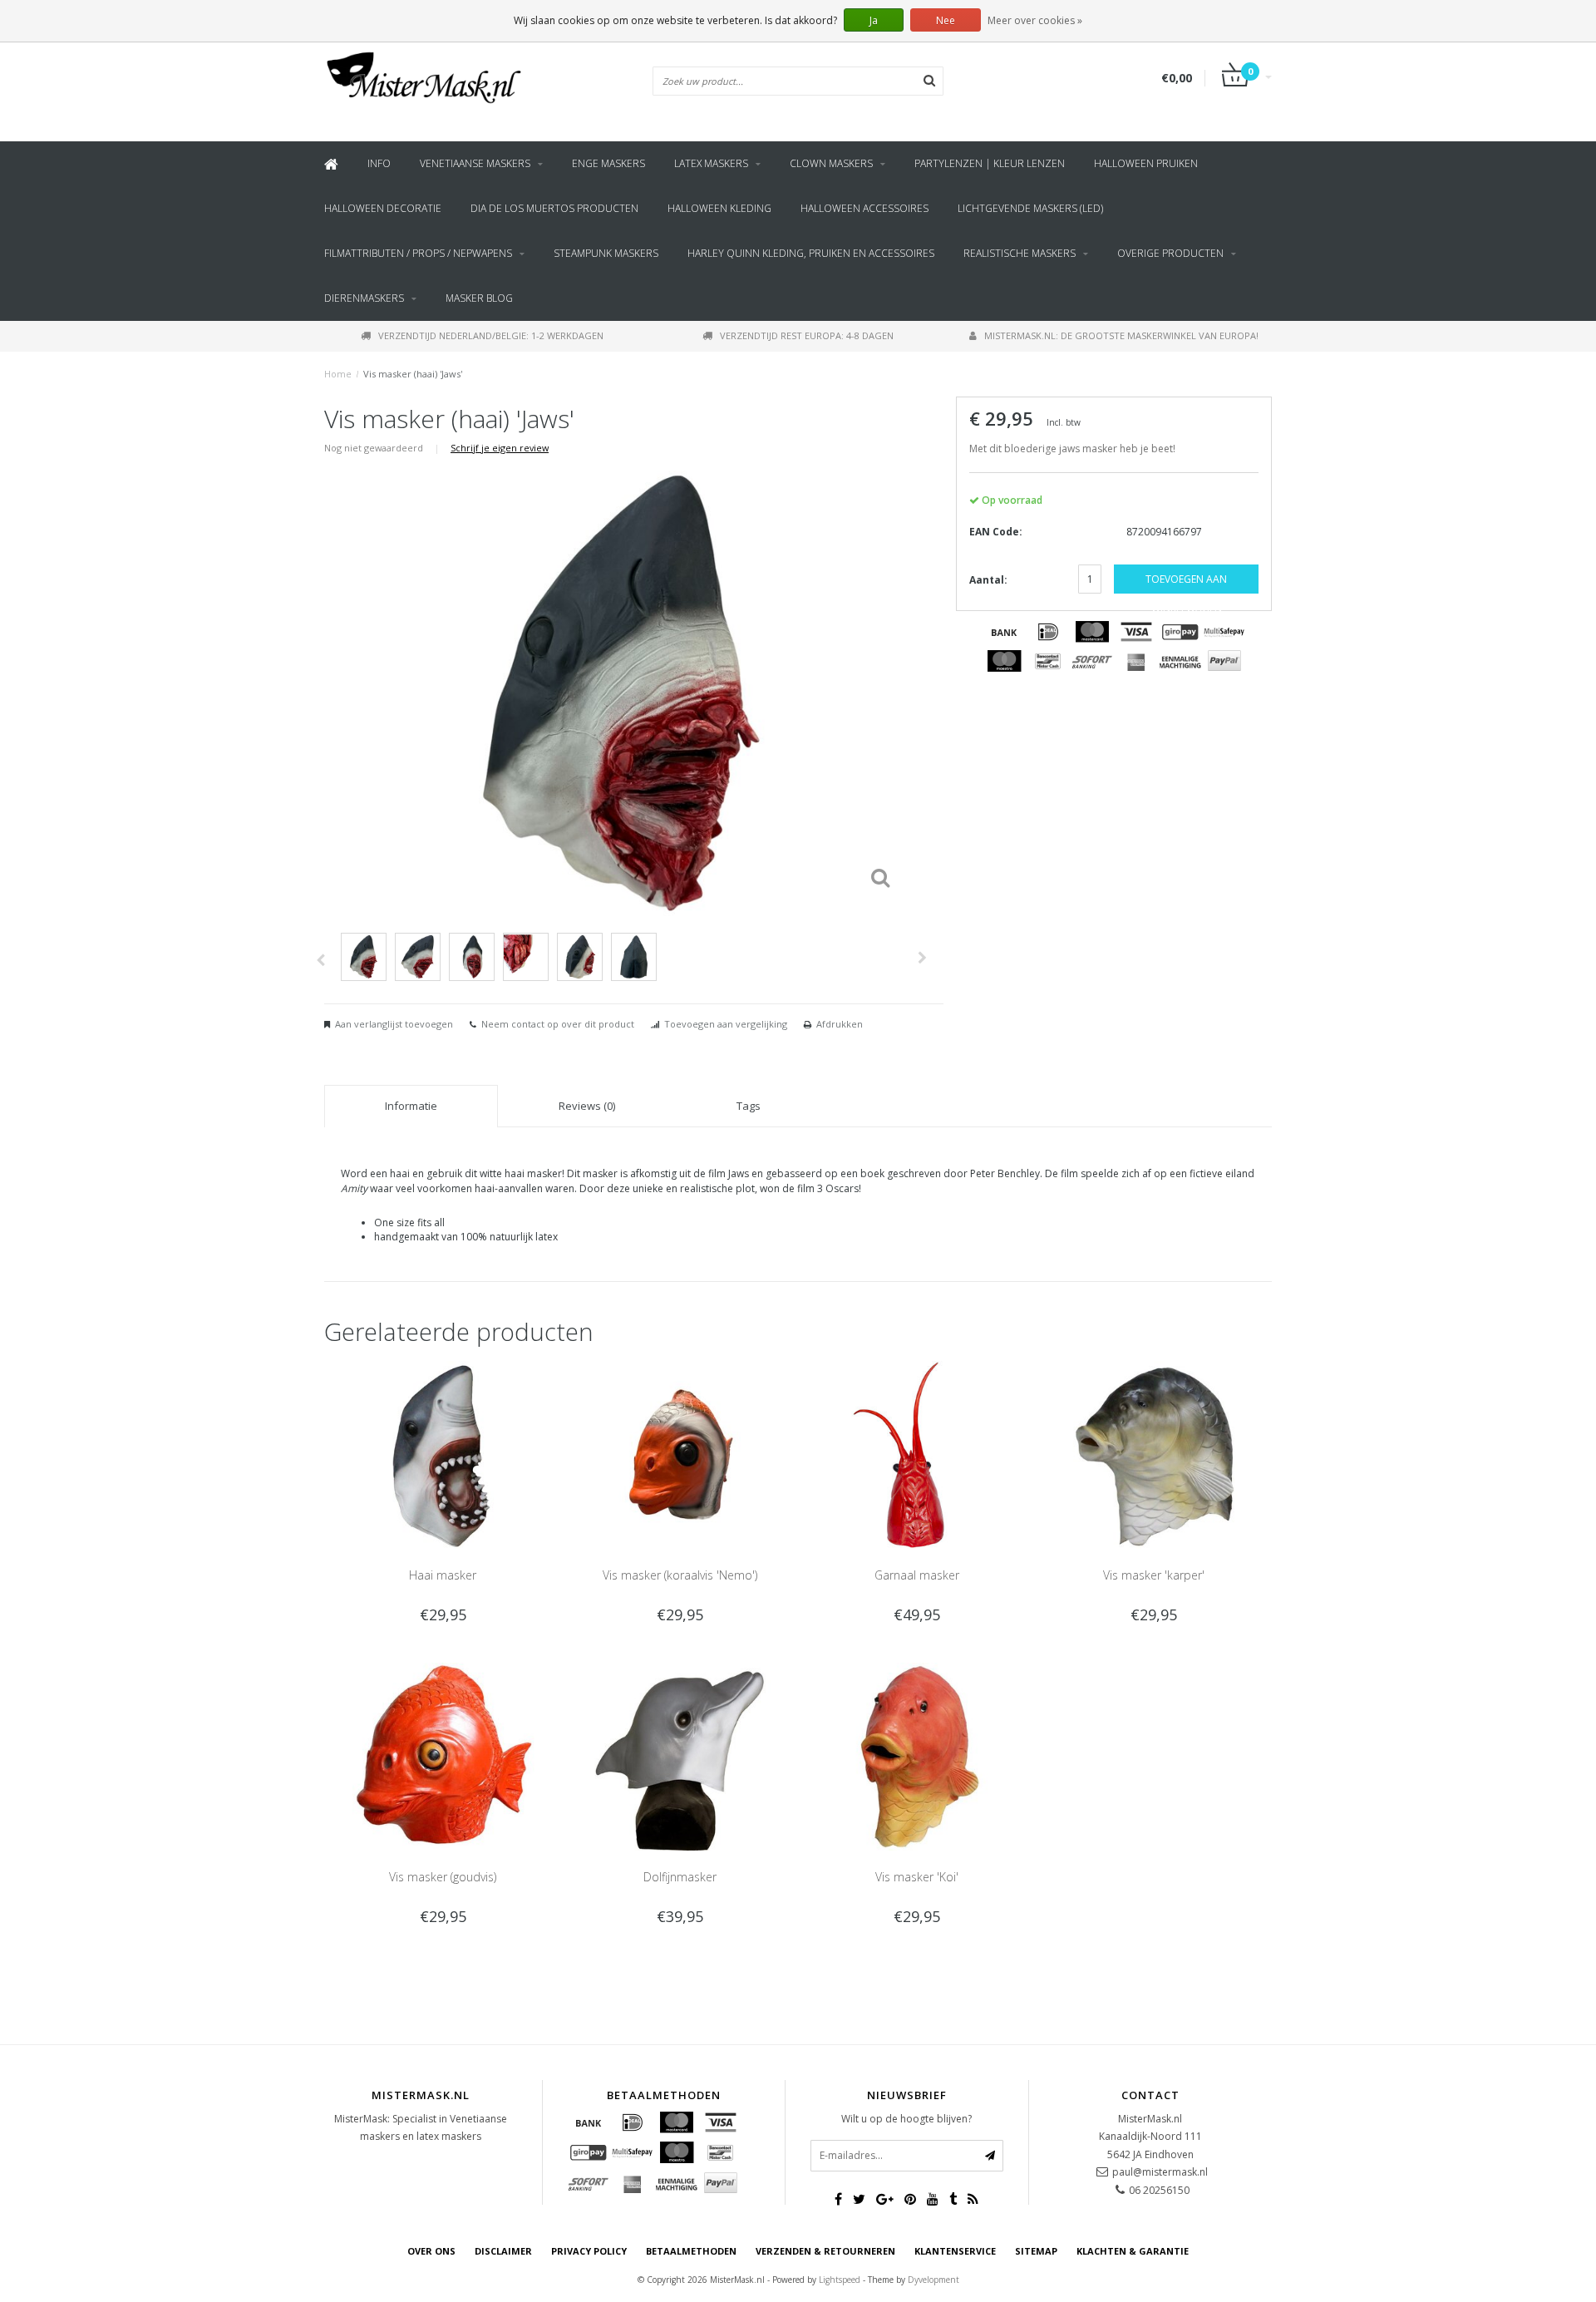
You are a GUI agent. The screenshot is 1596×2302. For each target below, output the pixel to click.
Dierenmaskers (364, 298)
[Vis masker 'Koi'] (916, 1755)
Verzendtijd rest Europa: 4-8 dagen (807, 335)
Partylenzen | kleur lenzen (990, 163)
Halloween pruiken (1146, 163)
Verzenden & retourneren (825, 2251)
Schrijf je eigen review (500, 448)
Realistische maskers (1020, 253)
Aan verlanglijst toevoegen (394, 1024)
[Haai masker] (443, 1454)
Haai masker (443, 1575)
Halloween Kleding (719, 208)
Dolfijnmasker (680, 1877)
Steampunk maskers (606, 253)
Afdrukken (840, 1024)
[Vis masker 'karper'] (1153, 1454)
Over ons (431, 2251)
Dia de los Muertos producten (554, 208)
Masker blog (479, 298)
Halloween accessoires (864, 208)
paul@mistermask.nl (1160, 2172)
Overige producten (1170, 253)
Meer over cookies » (1035, 20)
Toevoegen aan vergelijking (726, 1024)
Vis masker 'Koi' (917, 1877)
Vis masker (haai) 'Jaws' (413, 374)
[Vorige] (320, 960)
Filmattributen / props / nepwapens (418, 253)
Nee (946, 20)
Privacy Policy (589, 2251)
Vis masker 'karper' (1154, 1575)
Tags (749, 1106)
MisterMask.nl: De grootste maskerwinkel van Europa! (1121, 335)
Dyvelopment (933, 2280)
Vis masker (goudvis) (443, 1877)
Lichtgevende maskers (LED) (1030, 208)
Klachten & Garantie (1133, 2251)
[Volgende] (922, 958)
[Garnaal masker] (916, 1454)
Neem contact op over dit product (558, 1024)
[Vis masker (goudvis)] (443, 1755)
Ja (874, 20)
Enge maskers (608, 163)
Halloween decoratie (383, 208)
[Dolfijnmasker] (680, 1755)
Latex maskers (711, 163)
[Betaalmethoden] (1004, 632)
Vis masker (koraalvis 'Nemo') (680, 1575)
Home (338, 374)
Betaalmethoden (691, 2251)
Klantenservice (955, 2251)
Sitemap (1036, 2251)
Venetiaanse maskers (475, 163)
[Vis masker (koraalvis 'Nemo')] (680, 1454)
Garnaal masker (917, 1575)
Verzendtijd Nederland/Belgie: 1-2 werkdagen (491, 335)
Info (379, 163)
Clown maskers (831, 163)
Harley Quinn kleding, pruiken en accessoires (811, 253)
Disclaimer (503, 2251)
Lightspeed (840, 2280)
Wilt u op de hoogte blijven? (906, 2119)
